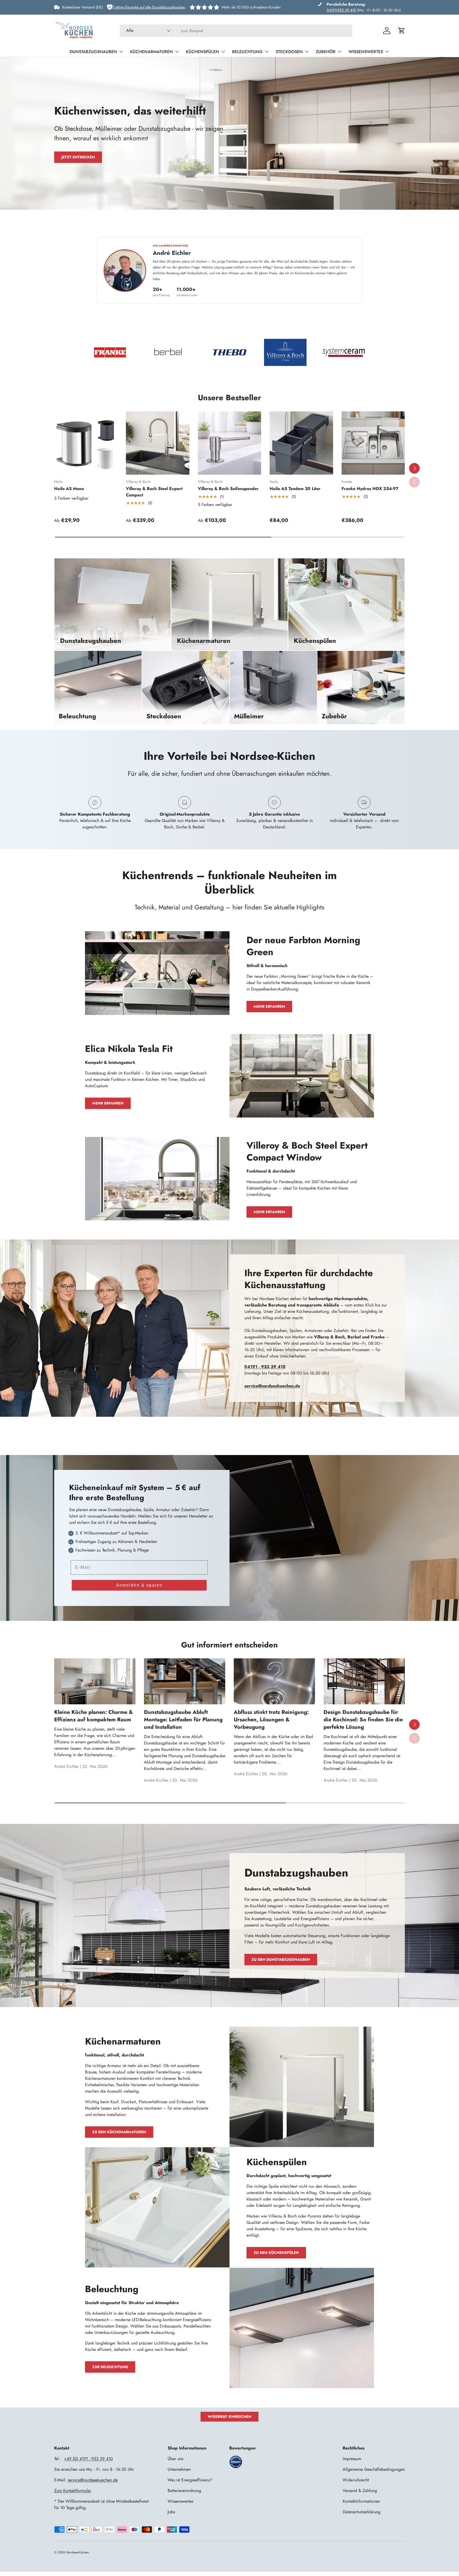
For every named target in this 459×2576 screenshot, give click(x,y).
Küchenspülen (203, 52)
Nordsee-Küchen (78, 2552)
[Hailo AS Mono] (86, 443)
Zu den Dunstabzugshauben (281, 1959)
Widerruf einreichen (229, 2417)
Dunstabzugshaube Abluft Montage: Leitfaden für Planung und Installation (183, 1720)
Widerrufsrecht (356, 2480)
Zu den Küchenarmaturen (119, 2132)
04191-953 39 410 (341, 10)
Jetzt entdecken (78, 157)
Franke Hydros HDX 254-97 (370, 489)
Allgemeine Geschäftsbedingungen (374, 2469)
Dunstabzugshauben (93, 52)
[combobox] (236, 31)
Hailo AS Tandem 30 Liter (295, 489)
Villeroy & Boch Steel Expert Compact (154, 492)
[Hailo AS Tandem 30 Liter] (301, 443)
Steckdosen (289, 52)
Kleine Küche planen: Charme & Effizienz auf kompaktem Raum (93, 1716)
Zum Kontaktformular (73, 2491)
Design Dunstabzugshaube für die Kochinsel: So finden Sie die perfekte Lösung (363, 1720)
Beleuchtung (247, 52)
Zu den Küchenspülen (276, 2253)
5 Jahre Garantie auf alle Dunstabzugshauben (149, 7)
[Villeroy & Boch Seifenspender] (229, 443)
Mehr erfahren (269, 1006)
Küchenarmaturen (152, 52)
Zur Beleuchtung (110, 2367)
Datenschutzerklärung (362, 2512)
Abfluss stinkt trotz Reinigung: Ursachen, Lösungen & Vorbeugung (271, 1720)
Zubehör (326, 52)
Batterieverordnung (184, 2491)
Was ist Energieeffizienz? (190, 2480)
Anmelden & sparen (139, 1585)
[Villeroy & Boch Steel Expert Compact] (158, 443)
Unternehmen (179, 2469)
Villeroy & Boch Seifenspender (228, 489)
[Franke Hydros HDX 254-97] (373, 443)
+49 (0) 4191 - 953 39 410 (88, 2459)
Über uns (175, 2459)
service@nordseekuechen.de (93, 2480)
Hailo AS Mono (69, 489)
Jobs (171, 2512)
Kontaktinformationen (361, 2501)
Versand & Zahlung (360, 2491)
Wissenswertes (366, 52)
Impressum (352, 2459)
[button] (402, 31)
